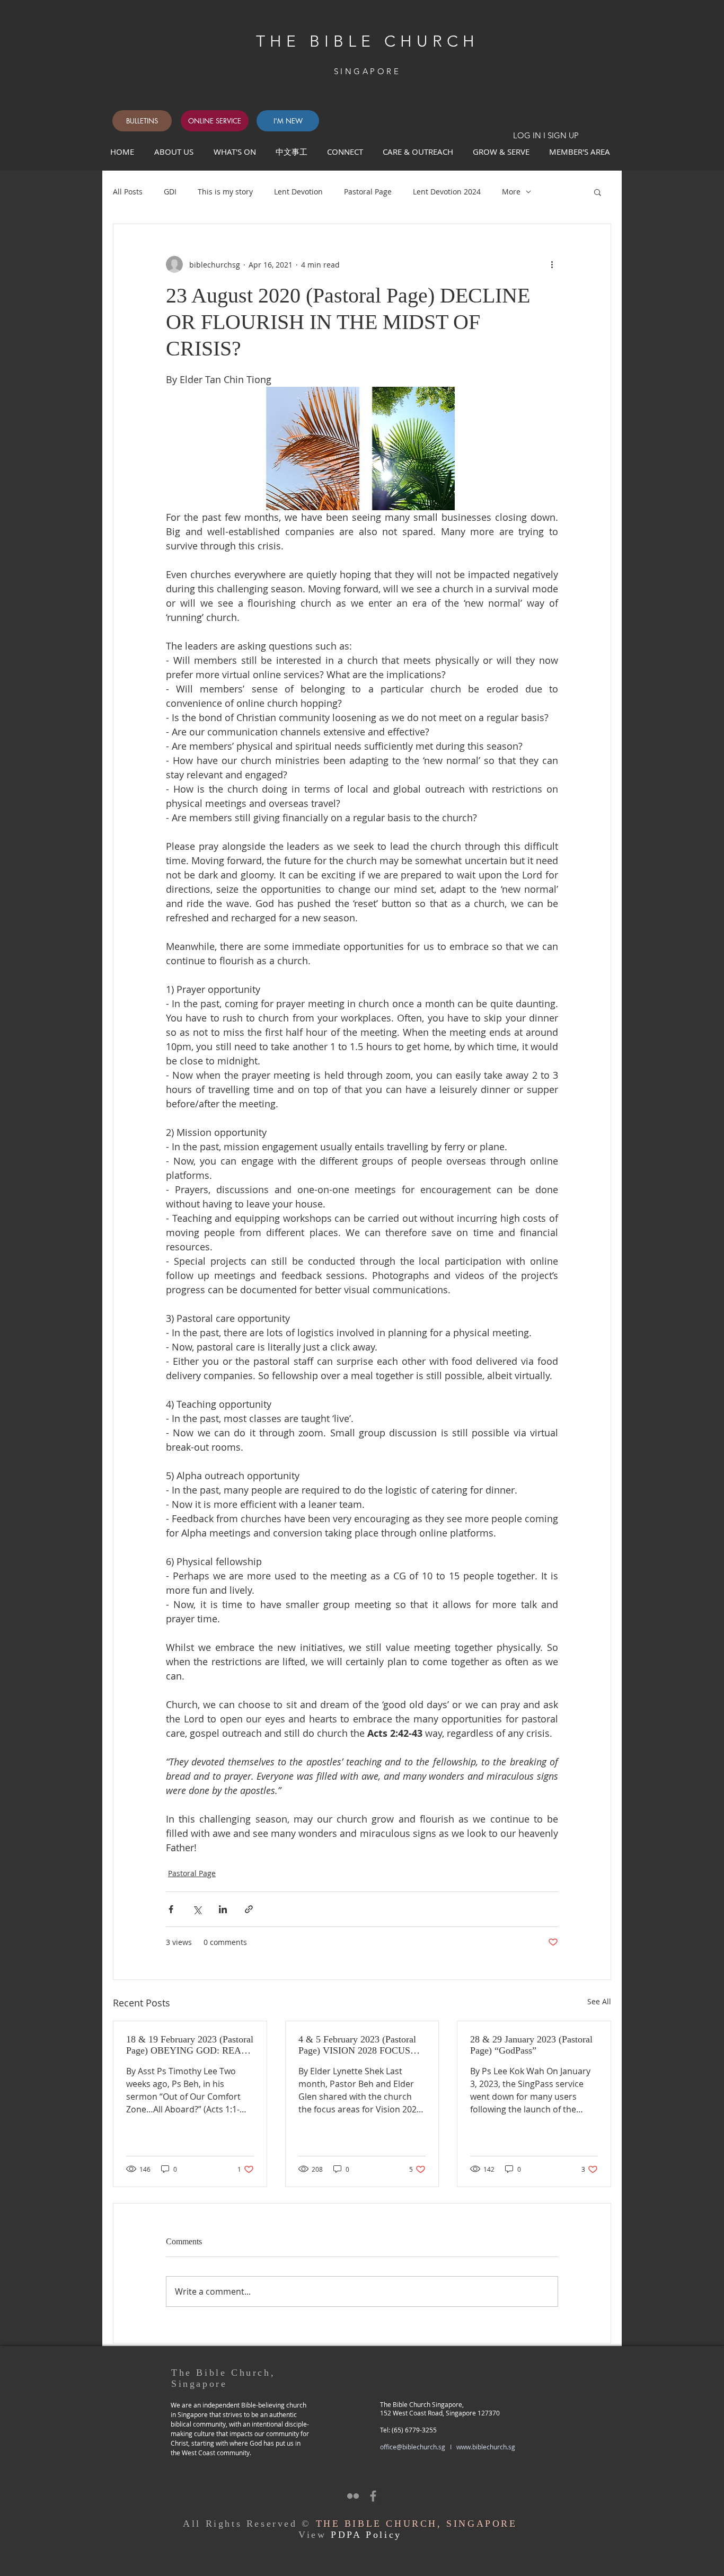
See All (599, 2001)
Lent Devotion (298, 192)
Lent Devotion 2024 (447, 192)
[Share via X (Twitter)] (197, 1909)
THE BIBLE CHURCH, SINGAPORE (417, 2524)
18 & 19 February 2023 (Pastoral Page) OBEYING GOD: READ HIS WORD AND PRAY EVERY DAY (190, 2045)
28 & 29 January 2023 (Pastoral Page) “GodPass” (531, 2045)
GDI (170, 192)
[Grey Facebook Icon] (373, 2496)
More (511, 192)
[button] (347, 152)
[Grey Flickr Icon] (353, 2496)
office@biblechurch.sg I (418, 2447)
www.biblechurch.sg (486, 2447)
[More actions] (552, 264)
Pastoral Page (368, 192)
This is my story (225, 192)
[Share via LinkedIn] (223, 1909)
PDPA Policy (366, 2535)
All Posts (128, 192)
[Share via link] (249, 1909)
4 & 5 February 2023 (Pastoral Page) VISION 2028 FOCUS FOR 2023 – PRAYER (357, 2045)
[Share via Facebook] (171, 1909)
